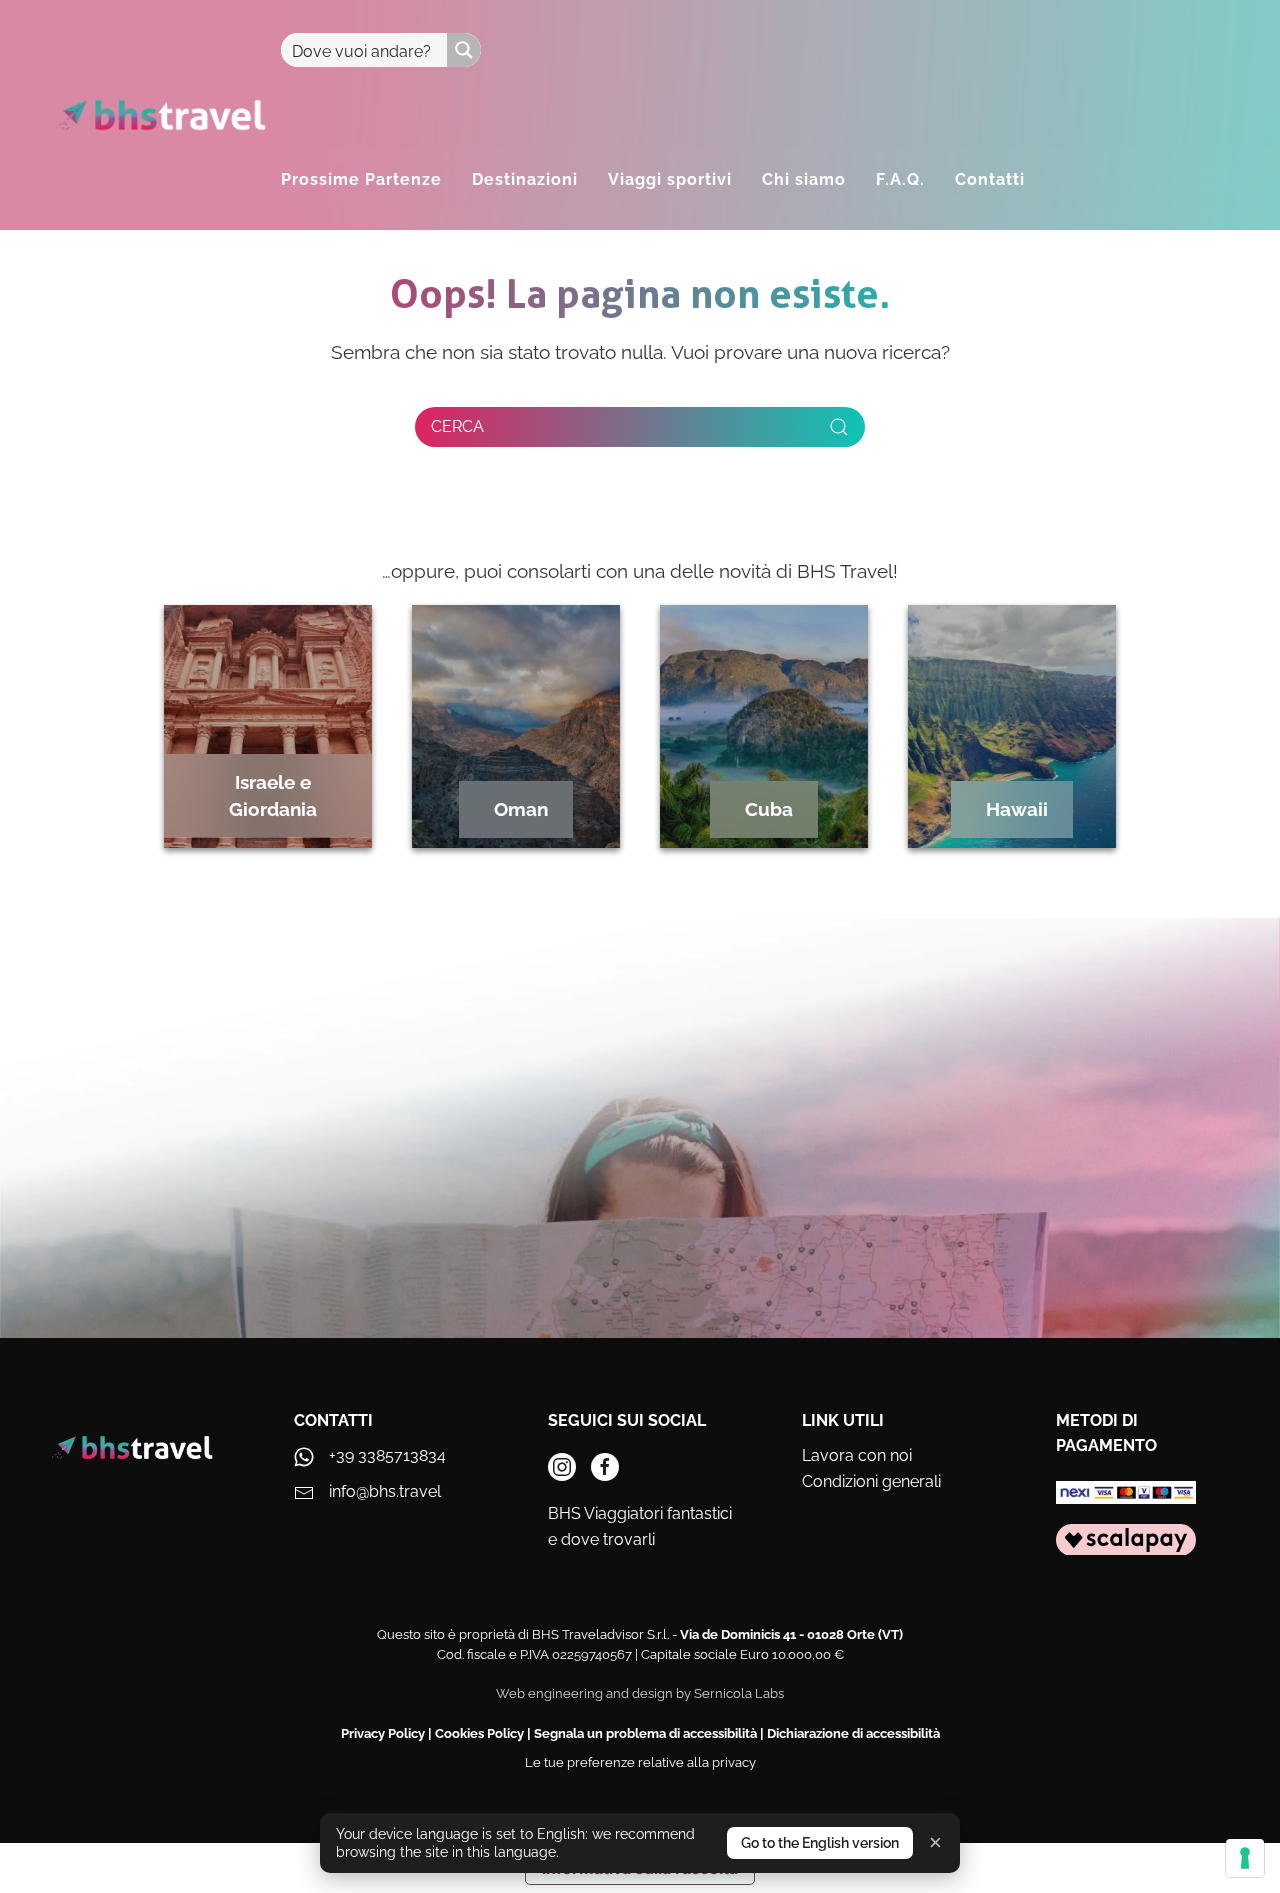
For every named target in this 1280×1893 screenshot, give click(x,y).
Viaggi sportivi (670, 179)
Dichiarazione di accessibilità (853, 1733)
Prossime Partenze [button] (361, 179)
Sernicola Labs (739, 1693)
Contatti (990, 179)
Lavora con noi (857, 1455)
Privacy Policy (383, 1733)
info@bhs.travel (385, 1491)
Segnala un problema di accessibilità (645, 1733)
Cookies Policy (479, 1733)
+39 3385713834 (387, 1455)
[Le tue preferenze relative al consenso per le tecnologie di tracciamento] (1245, 1858)
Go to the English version (820, 1843)
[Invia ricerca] (839, 427)
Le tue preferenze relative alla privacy (640, 1762)
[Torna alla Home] (160, 115)
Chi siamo (804, 179)
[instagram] (562, 1467)
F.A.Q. (900, 179)
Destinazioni (525, 179)
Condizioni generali (871, 1481)
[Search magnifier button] (464, 50)
